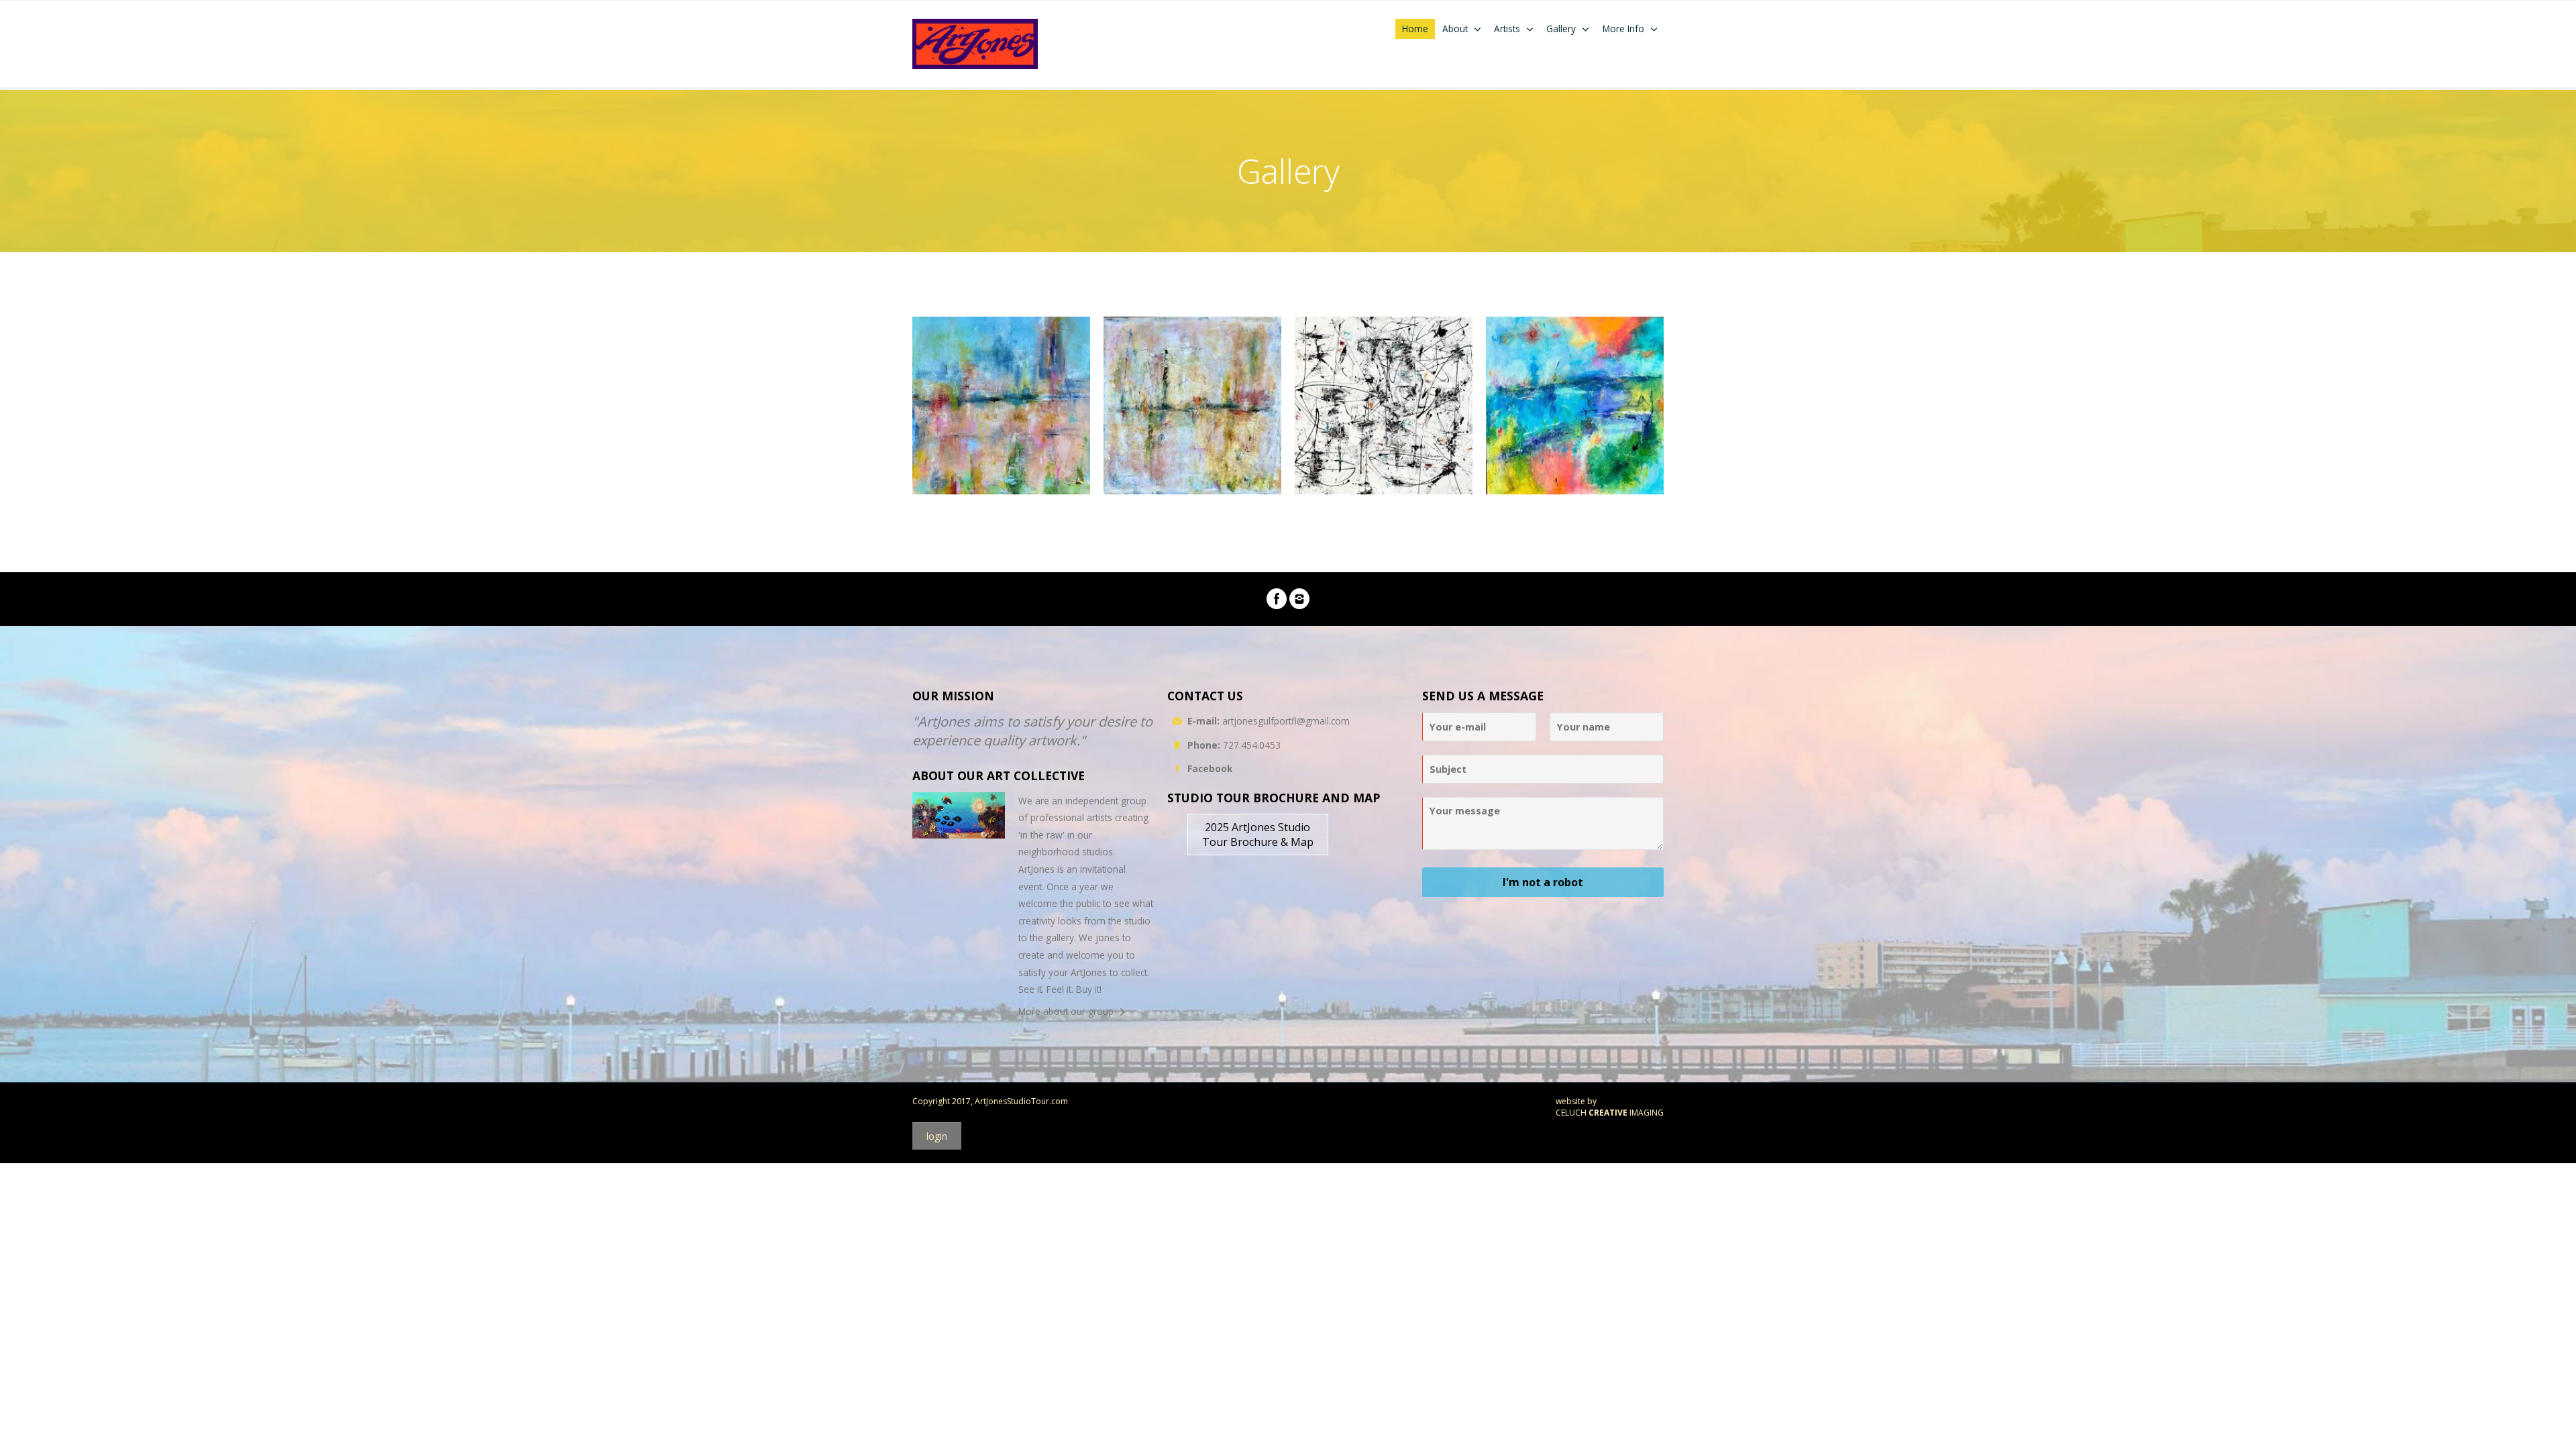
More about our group (1066, 1011)
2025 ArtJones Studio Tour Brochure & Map (1258, 835)
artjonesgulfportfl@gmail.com (1269, 721)
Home (1415, 29)
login (937, 1136)
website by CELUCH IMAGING (1610, 1107)
